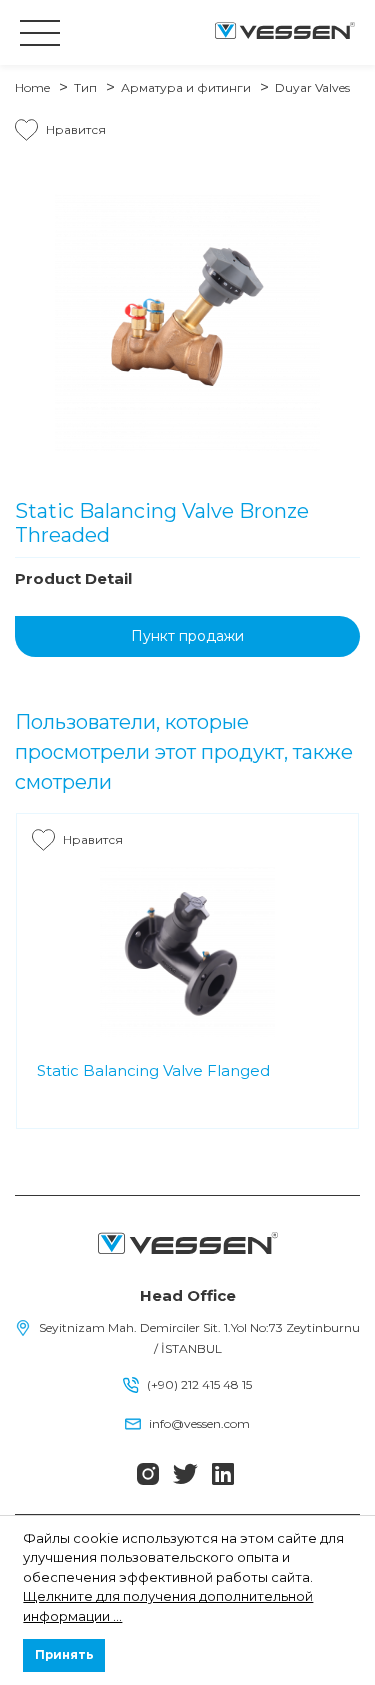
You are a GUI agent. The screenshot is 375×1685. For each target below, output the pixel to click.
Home (32, 87)
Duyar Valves (312, 87)
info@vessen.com (199, 1423)
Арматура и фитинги (186, 87)
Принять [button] (64, 1655)
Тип (85, 87)
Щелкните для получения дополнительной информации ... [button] (168, 1606)
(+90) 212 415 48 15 (199, 1384)
